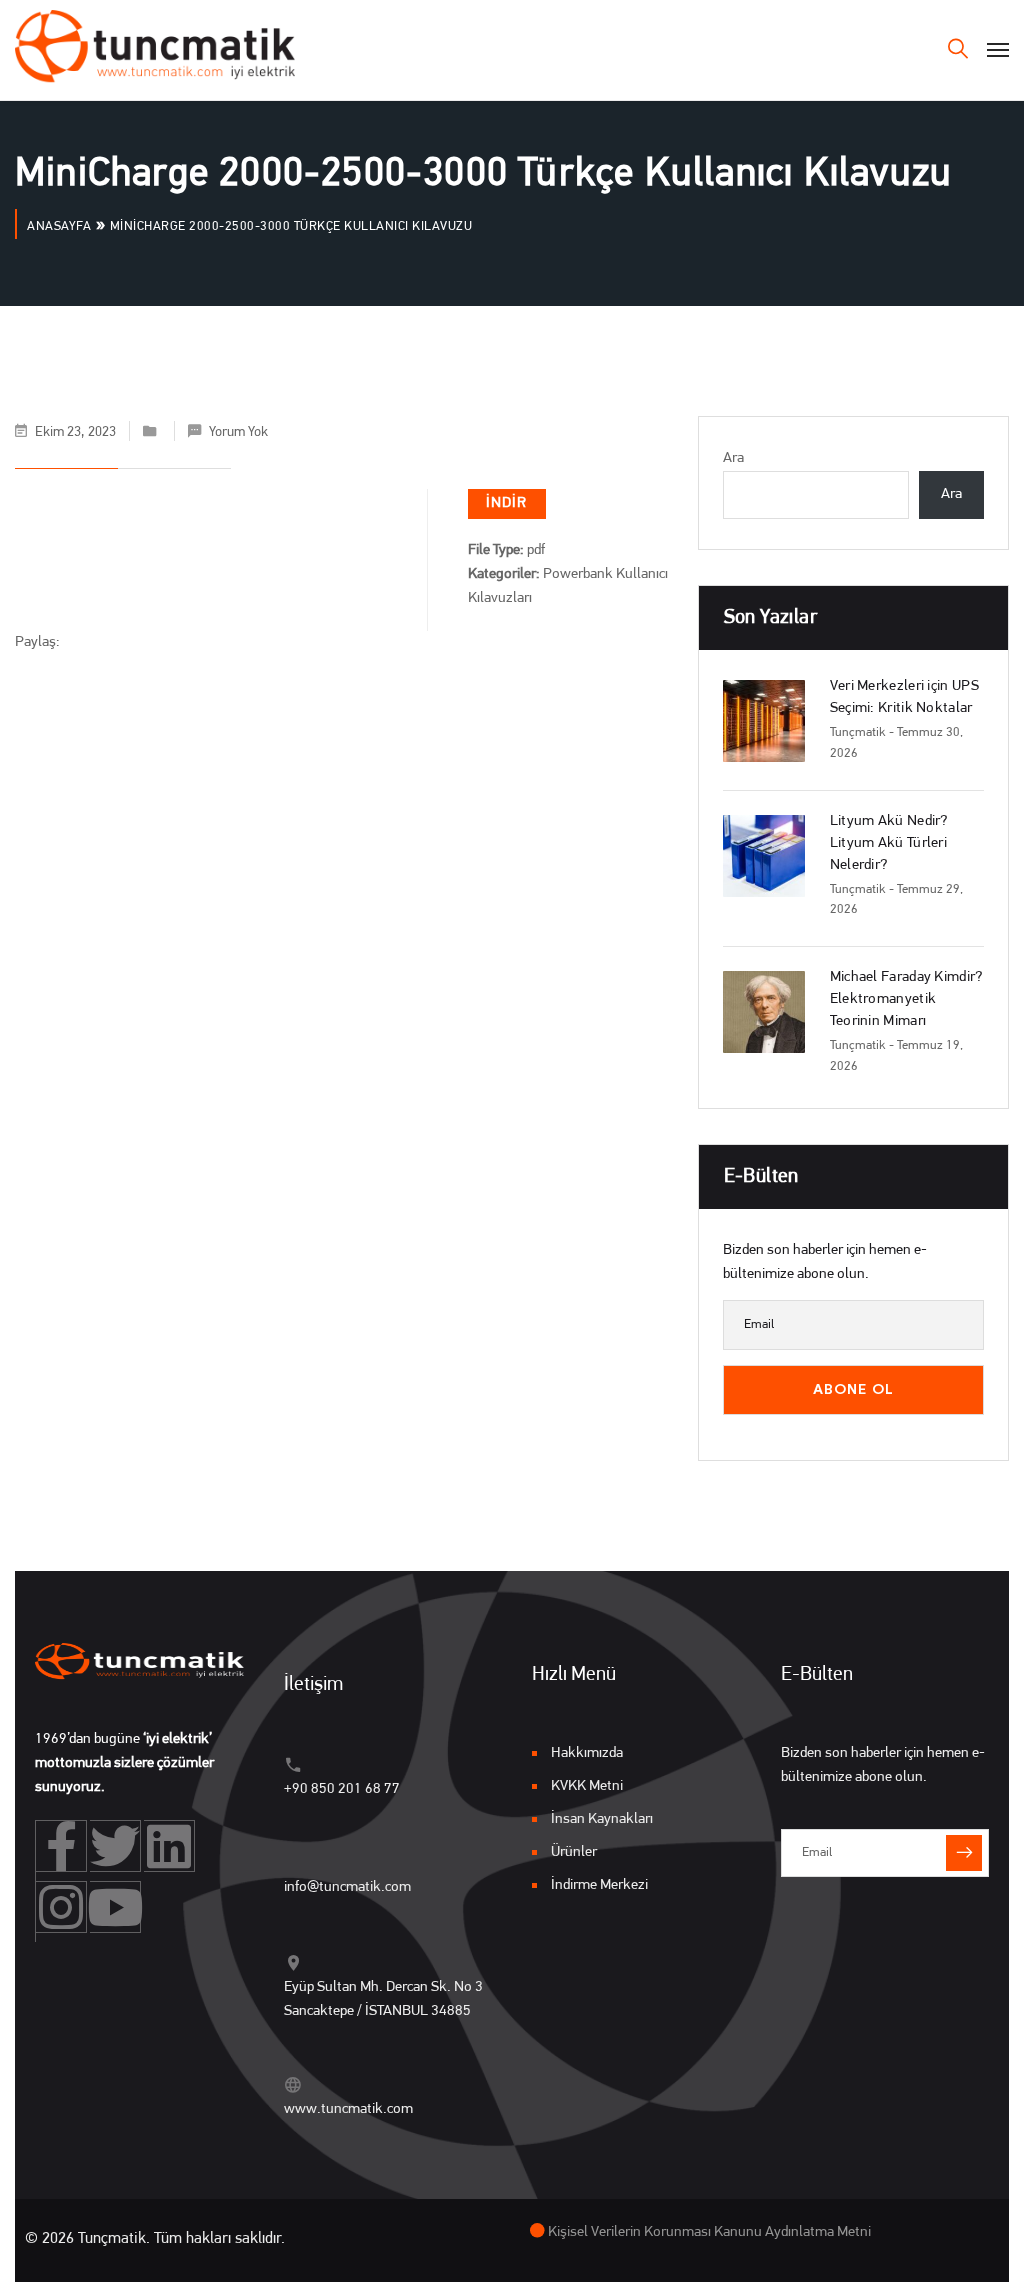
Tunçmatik (858, 732)
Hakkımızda (587, 1753)
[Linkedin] (169, 1846)
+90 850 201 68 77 (342, 1789)
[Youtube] (115, 1907)
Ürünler (574, 1852)
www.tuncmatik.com (348, 2109)
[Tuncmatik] (155, 50)
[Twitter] (115, 1846)
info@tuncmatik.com (347, 1887)
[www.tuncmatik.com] (293, 2084)
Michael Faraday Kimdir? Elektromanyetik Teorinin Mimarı (906, 999)
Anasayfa (59, 226)
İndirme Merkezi (599, 1885)
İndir (507, 503)
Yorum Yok (238, 432)
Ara (733, 458)
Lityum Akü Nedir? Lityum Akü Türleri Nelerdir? (889, 843)
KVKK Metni (587, 1786)
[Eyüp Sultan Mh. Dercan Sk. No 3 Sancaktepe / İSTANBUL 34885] (293, 1962)
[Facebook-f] (61, 1846)
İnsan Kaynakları (602, 1819)
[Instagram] (61, 1907)
